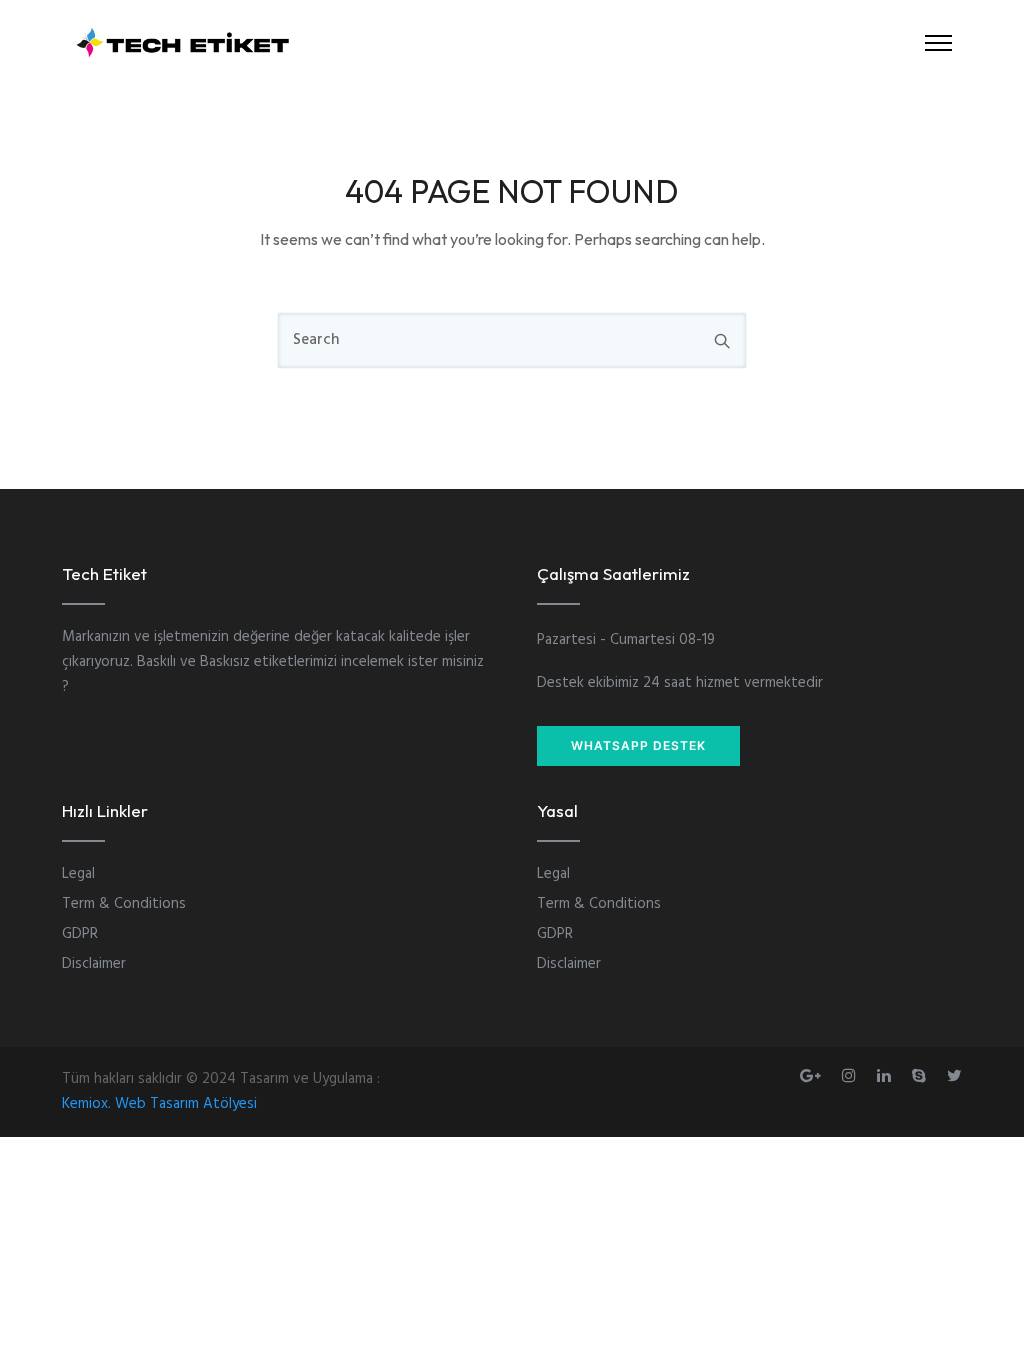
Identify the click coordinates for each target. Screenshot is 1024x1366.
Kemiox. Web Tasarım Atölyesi (159, 1104)
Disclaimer (94, 964)
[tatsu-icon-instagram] (852, 1075)
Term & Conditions (124, 904)
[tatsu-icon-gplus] (813, 1075)
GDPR (80, 934)
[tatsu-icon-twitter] (954, 1075)
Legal (78, 874)
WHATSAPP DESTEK (638, 745)
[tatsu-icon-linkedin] (887, 1075)
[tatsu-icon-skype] (922, 1075)
